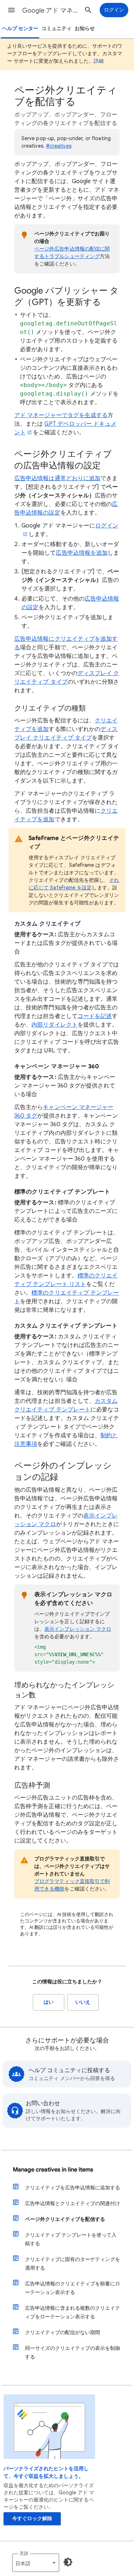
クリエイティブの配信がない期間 (63, 2332)
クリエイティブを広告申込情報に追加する (73, 2188)
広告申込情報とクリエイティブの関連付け (73, 2203)
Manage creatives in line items (53, 2170)
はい (49, 2002)
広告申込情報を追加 (82, 553)
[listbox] (36, 2563)
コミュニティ (56, 28)
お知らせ (85, 28)
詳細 (99, 61)
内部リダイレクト (54, 1025)
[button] (11, 10)
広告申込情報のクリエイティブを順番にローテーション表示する (73, 2288)
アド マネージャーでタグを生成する (61, 415)
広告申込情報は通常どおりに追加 (57, 478)
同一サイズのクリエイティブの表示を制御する (73, 2352)
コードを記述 (95, 1016)
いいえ (83, 2002)
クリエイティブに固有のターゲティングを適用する (73, 2264)
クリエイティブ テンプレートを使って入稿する (71, 2239)
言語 (24, 2553)
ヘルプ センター (20, 28)
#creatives (59, 146)
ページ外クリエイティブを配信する (65, 2219)
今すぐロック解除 (32, 2518)
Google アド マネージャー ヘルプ (51, 10)
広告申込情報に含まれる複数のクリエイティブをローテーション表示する (73, 2312)
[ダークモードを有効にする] (68, 2562)
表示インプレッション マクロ (78, 1629)
